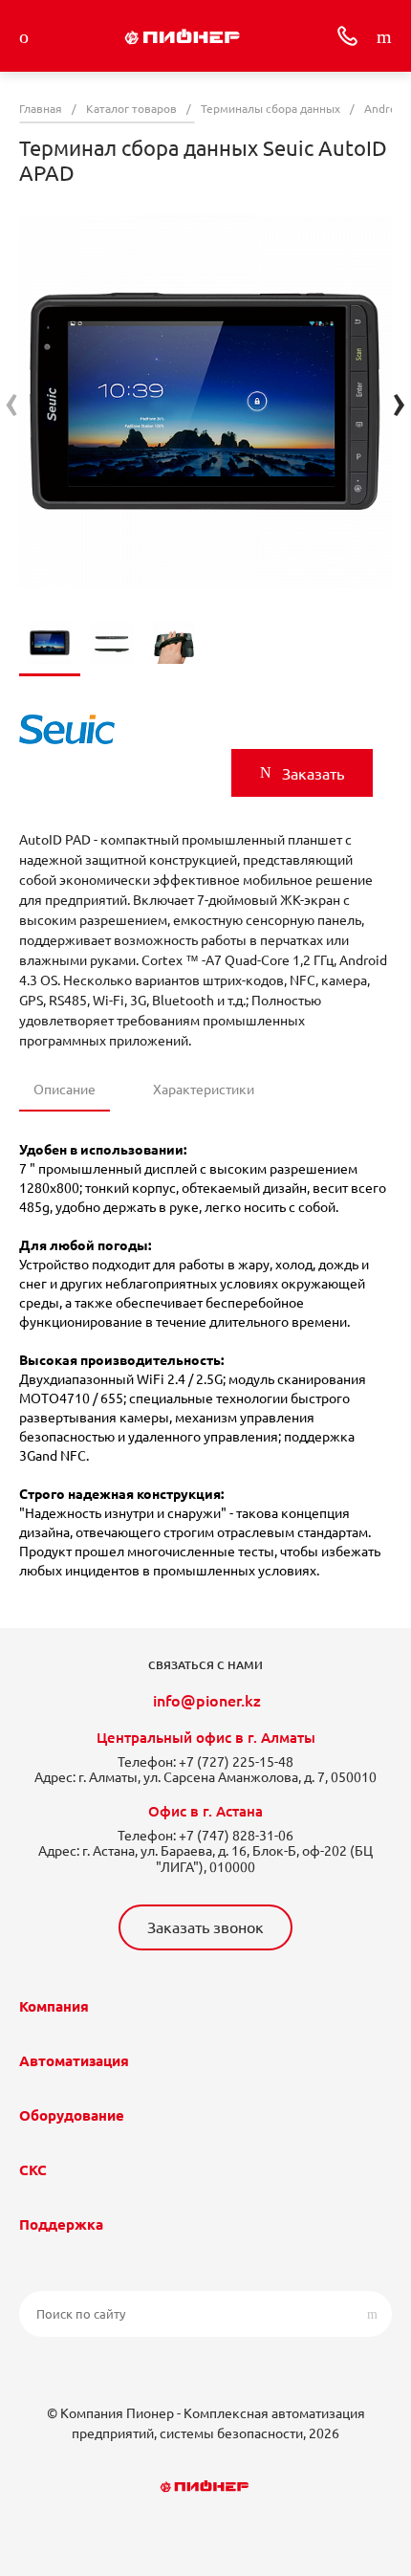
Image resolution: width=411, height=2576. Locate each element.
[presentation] (12, 401)
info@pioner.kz (207, 1701)
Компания (54, 2006)
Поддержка (61, 2224)
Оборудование (72, 2115)
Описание (65, 1090)
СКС (33, 2170)
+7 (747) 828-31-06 (236, 1836)
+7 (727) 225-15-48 (236, 1762)
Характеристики (204, 1090)
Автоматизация (74, 2061)
